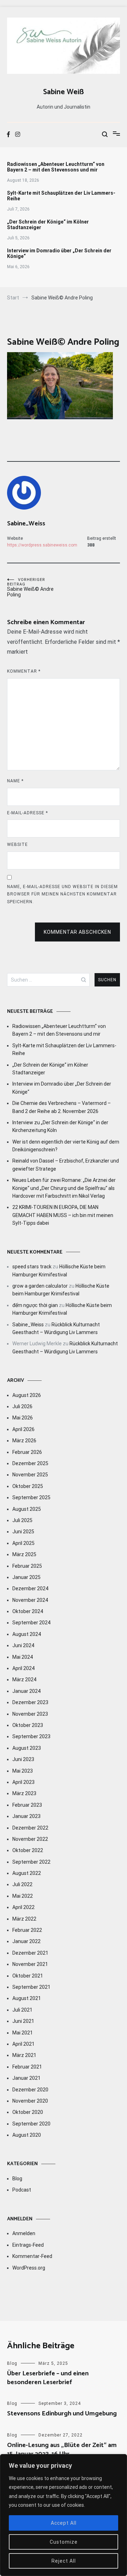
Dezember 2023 (30, 1702)
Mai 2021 (23, 2033)
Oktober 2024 (28, 1611)
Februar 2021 (27, 2067)
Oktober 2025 (28, 1486)
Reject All (64, 2561)
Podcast (22, 2190)
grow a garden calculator (40, 1286)
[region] (64, 2515)
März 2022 (24, 1919)
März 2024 (24, 1679)
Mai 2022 (23, 1896)
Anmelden (24, 2233)
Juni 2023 (23, 1759)
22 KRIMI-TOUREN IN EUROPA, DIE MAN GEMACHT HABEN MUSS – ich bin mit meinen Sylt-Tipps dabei (63, 1215)
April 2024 (23, 1668)
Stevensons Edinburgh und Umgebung (62, 2414)
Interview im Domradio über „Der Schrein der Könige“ (59, 253)
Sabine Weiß (64, 92)
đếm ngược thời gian (35, 1305)
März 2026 (24, 1441)
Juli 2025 (22, 1520)
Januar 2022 (26, 1941)
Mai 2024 (23, 1657)
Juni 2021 (23, 2021)
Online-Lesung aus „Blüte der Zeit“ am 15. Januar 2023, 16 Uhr (62, 2450)
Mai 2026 (23, 1418)
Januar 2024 (26, 1691)
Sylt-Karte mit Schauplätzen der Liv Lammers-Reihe (61, 196)
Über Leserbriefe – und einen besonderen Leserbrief (48, 2378)
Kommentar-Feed (32, 2256)
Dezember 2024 (30, 1588)
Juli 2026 (22, 1406)
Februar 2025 (27, 1566)
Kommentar (24, 671)
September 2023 (31, 1736)
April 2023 (23, 1782)
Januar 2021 (26, 2078)
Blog (17, 2179)
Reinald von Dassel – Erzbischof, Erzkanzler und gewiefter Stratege (66, 1165)
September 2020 (31, 2124)
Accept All (64, 2523)
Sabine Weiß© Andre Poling (30, 587)
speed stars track (32, 1267)
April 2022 (23, 1907)
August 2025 (27, 1509)
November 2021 (30, 1964)
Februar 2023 (27, 1805)
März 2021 (24, 2055)
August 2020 (27, 2135)
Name (15, 781)
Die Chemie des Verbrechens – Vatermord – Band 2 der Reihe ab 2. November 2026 (62, 1107)
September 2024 (31, 1623)
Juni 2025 (23, 1532)
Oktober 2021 (28, 1976)
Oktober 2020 (28, 2112)
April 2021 (23, 2044)
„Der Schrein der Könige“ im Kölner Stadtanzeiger (48, 225)
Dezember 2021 (30, 1953)
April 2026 (23, 1429)
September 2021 (31, 1987)
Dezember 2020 (30, 2090)
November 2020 (30, 2101)
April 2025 (23, 1543)
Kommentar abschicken (77, 932)
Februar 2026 (27, 1452)
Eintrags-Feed (28, 2245)
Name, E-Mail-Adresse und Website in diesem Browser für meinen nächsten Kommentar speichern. (62, 894)
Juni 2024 (23, 1645)
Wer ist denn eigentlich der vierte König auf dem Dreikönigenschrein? (66, 1146)
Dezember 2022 (30, 1828)
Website (17, 844)
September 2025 (31, 1497)
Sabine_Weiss (26, 524)
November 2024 (30, 1600)
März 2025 (24, 1554)
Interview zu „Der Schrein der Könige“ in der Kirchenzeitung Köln (60, 1126)
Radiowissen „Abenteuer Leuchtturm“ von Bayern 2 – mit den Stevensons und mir (56, 167)
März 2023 (24, 1793)
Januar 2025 (26, 1577)
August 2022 (27, 1873)
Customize (64, 2542)
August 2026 (27, 1395)
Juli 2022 (22, 1884)
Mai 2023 (23, 1771)
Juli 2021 (22, 2010)
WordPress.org (29, 2268)
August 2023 (27, 1748)
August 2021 (27, 1998)
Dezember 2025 (30, 1463)
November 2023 (30, 1714)
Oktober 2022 (28, 1850)
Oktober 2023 (28, 1725)
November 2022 (30, 1839)
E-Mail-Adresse (28, 813)
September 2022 (31, 1862)
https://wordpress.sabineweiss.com (42, 545)
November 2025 (30, 1475)
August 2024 (27, 1634)
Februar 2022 (27, 1930)
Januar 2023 (26, 1816)
